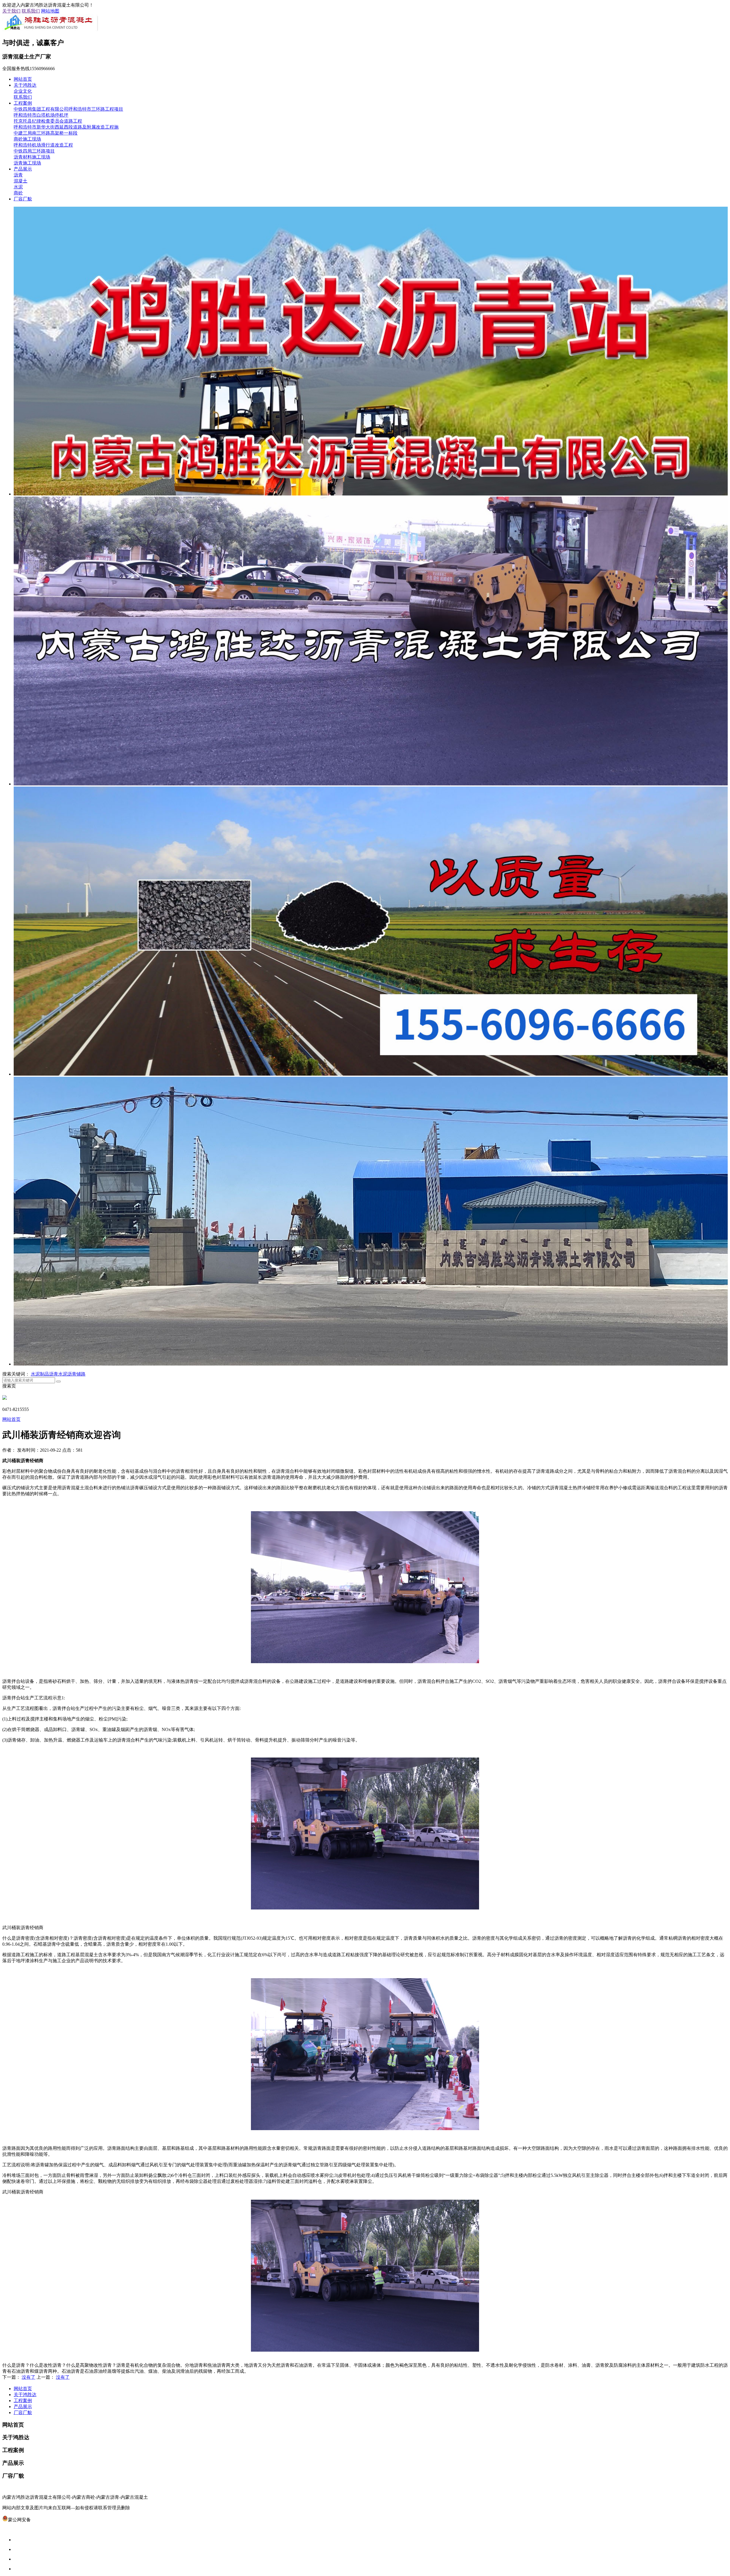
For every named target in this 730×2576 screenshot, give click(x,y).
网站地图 (50, 11)
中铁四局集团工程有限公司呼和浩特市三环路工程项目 (68, 109)
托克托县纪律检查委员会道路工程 (48, 121)
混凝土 (21, 181)
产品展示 (23, 169)
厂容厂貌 (23, 199)
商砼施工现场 (27, 139)
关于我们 (11, 11)
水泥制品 (40, 1374)
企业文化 (23, 91)
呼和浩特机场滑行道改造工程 (43, 145)
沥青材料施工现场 (32, 157)
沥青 (18, 175)
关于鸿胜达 (25, 85)
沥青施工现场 (27, 163)
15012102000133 (47, 2520)
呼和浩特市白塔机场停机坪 (41, 115)
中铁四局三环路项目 (34, 151)
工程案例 (23, 103)
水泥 (18, 187)
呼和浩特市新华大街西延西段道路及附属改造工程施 (66, 127)
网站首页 (23, 79)
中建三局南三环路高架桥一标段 (46, 133)
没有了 (29, 2377)
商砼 (18, 193)
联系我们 (31, 11)
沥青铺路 (76, 1374)
